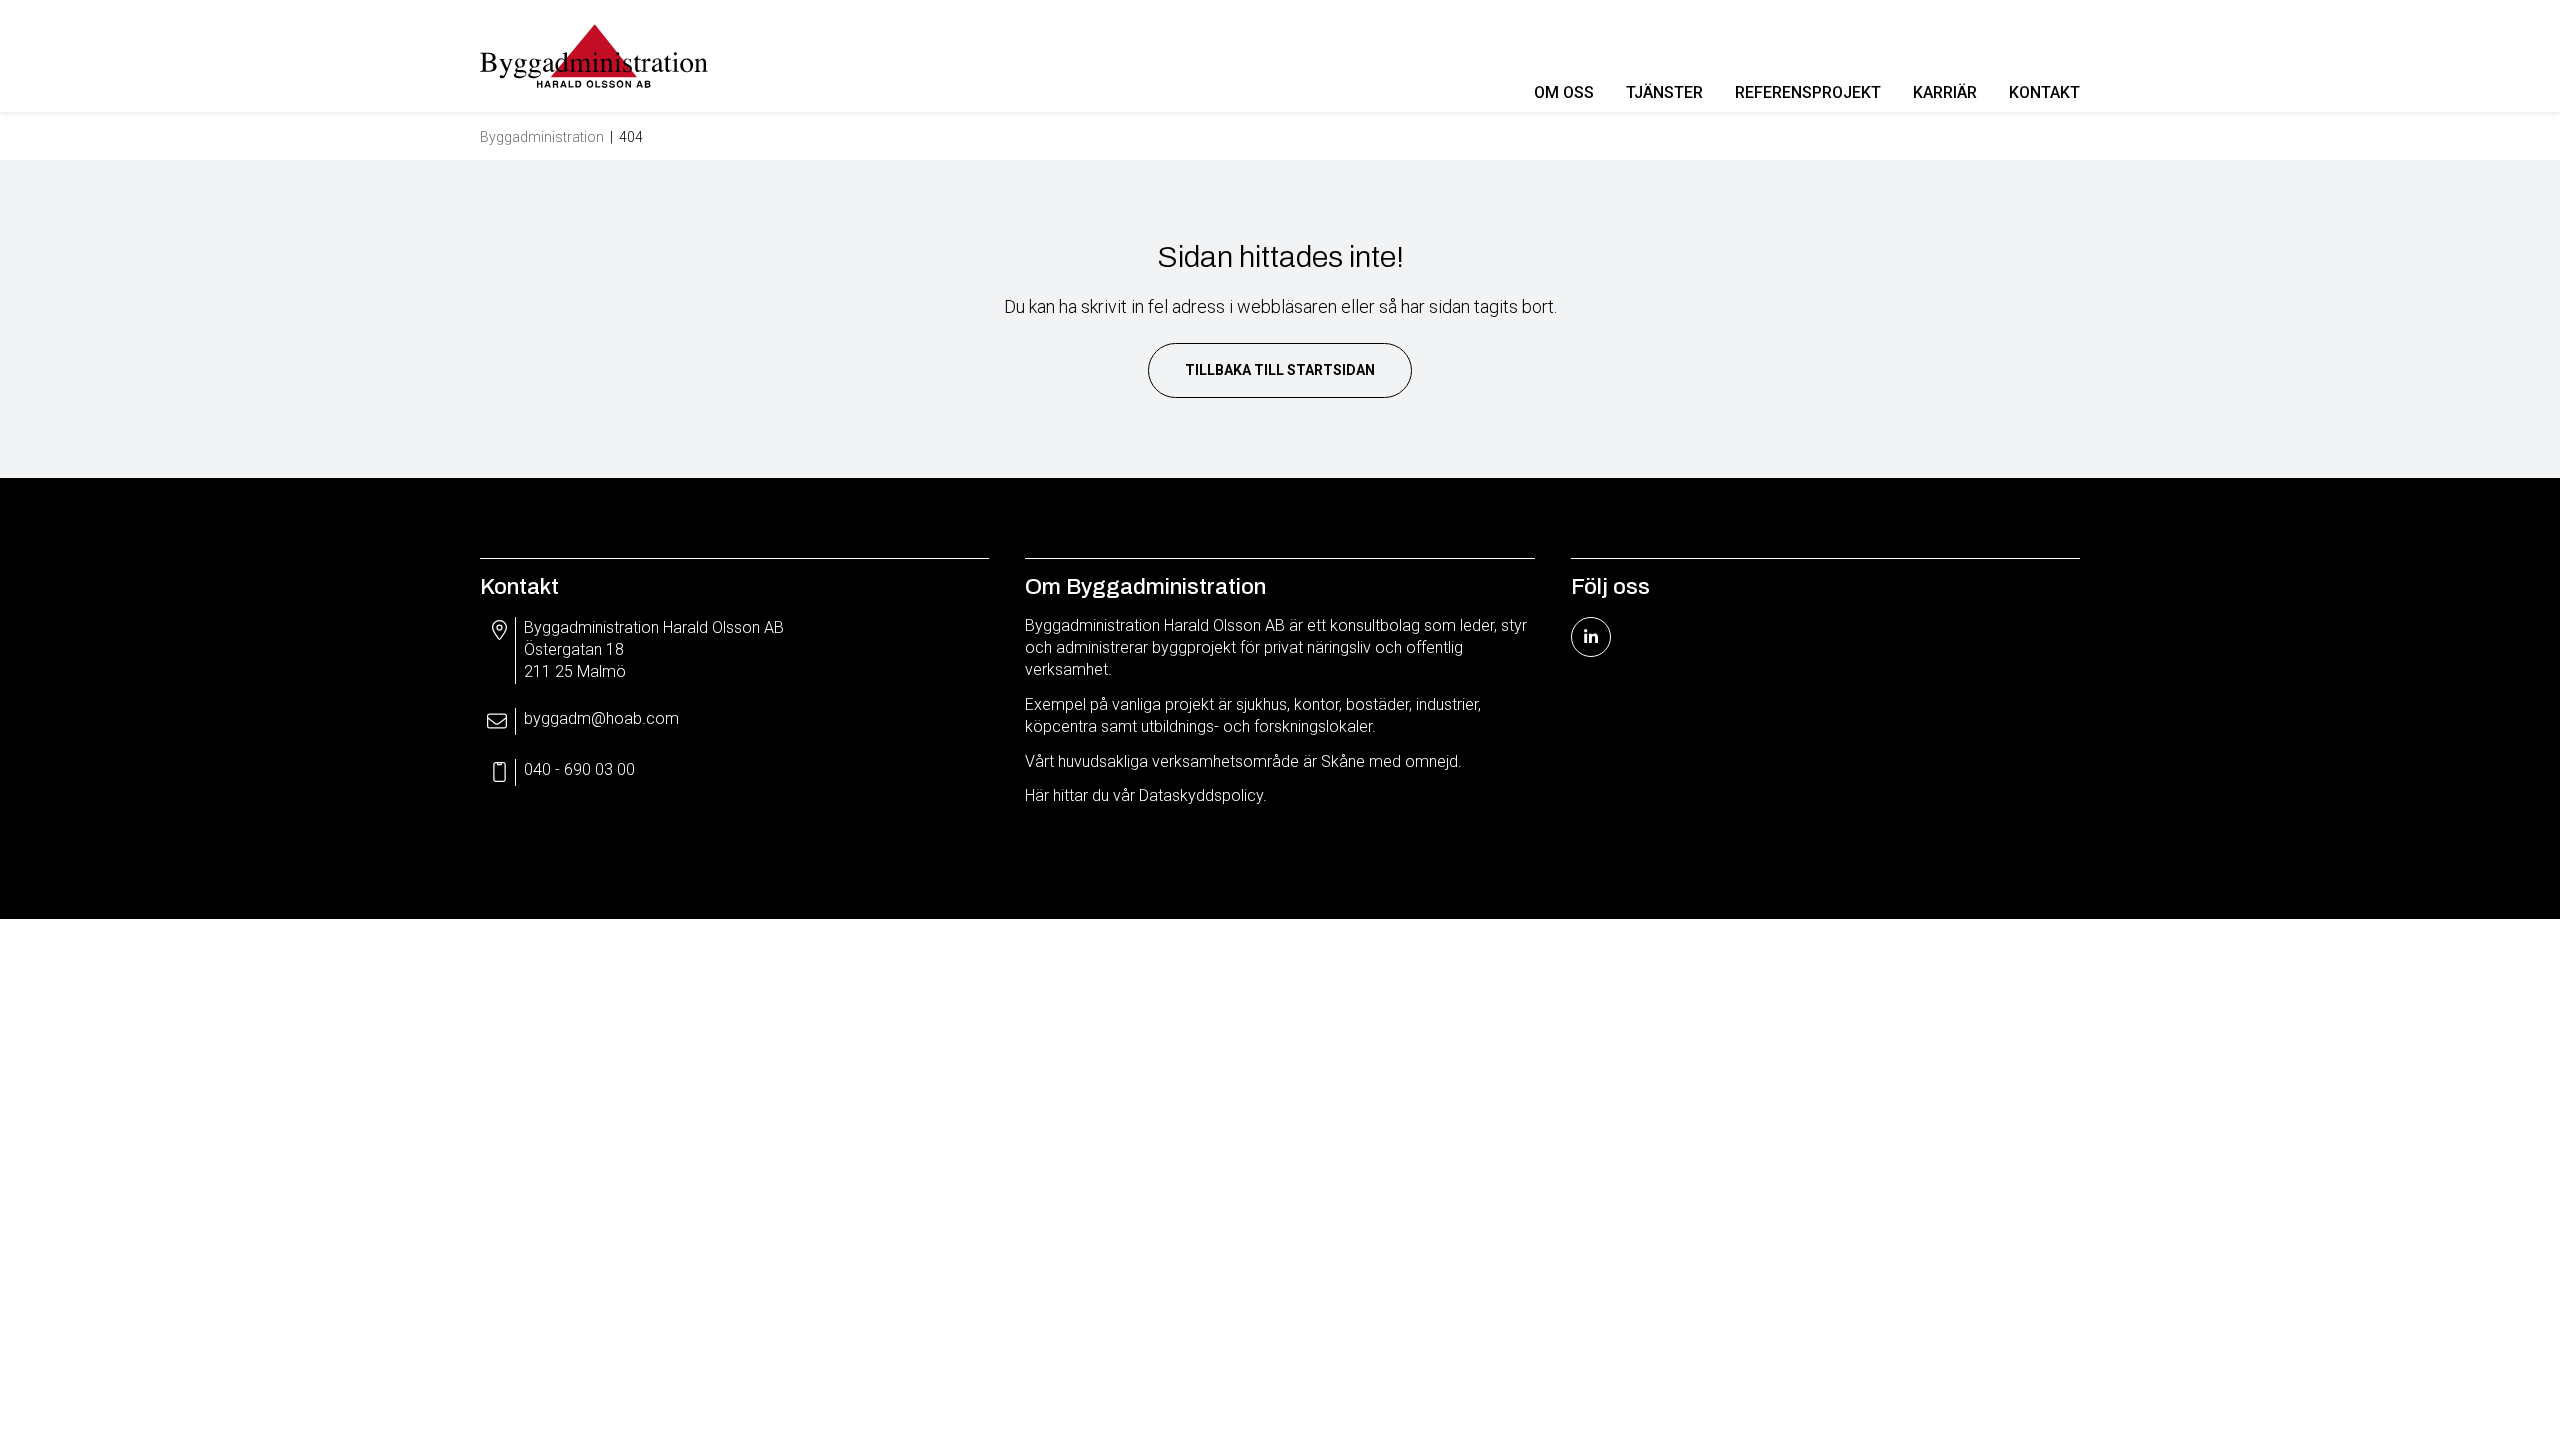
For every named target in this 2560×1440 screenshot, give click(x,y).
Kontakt (2044, 92)
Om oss (1564, 92)
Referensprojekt (1808, 92)
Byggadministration (542, 137)
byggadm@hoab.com (601, 718)
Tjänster (1664, 92)
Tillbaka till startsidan (1280, 370)
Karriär (1945, 92)
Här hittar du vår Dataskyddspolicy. (1146, 795)
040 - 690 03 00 (579, 769)
